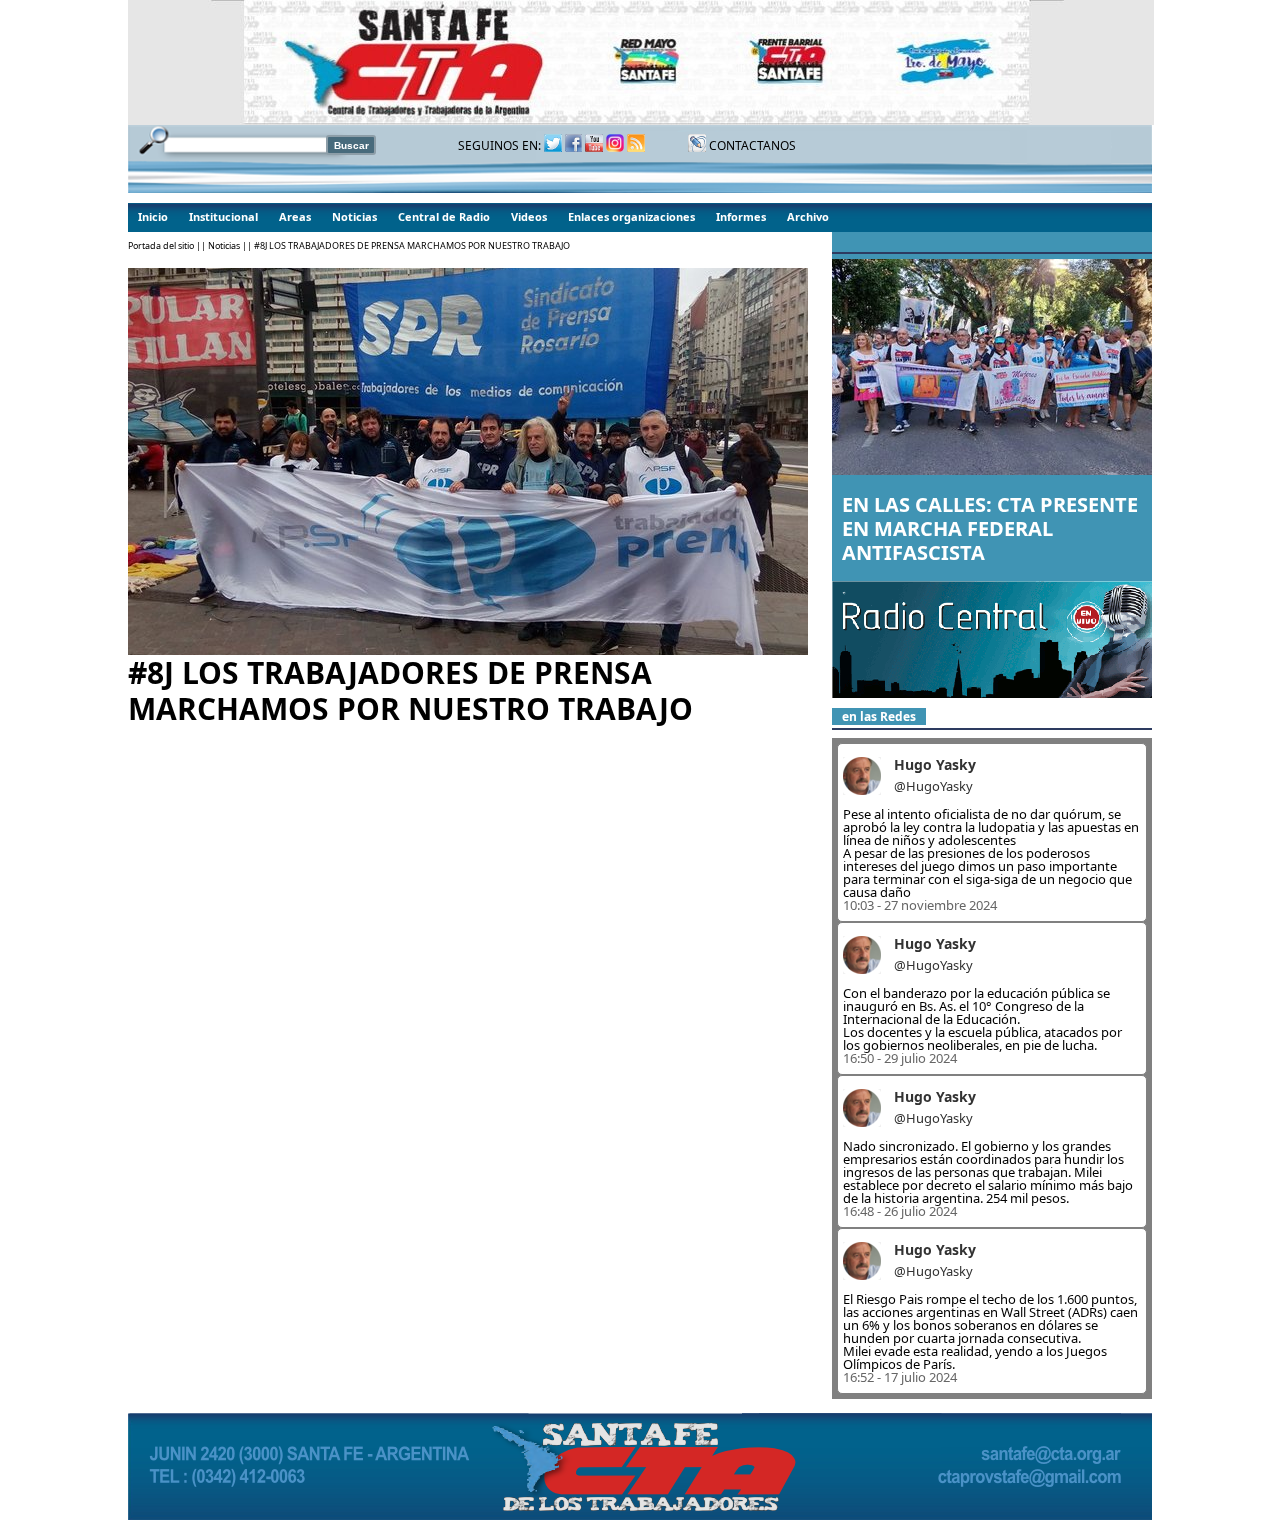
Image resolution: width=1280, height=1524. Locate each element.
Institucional (223, 216)
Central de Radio (444, 216)
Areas (295, 216)
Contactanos (751, 145)
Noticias (354, 216)
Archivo (808, 216)
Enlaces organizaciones (631, 216)
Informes (741, 216)
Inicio (153, 216)
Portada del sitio (161, 245)
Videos (529, 216)
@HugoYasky (933, 786)
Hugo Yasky (935, 764)
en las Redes (879, 716)
